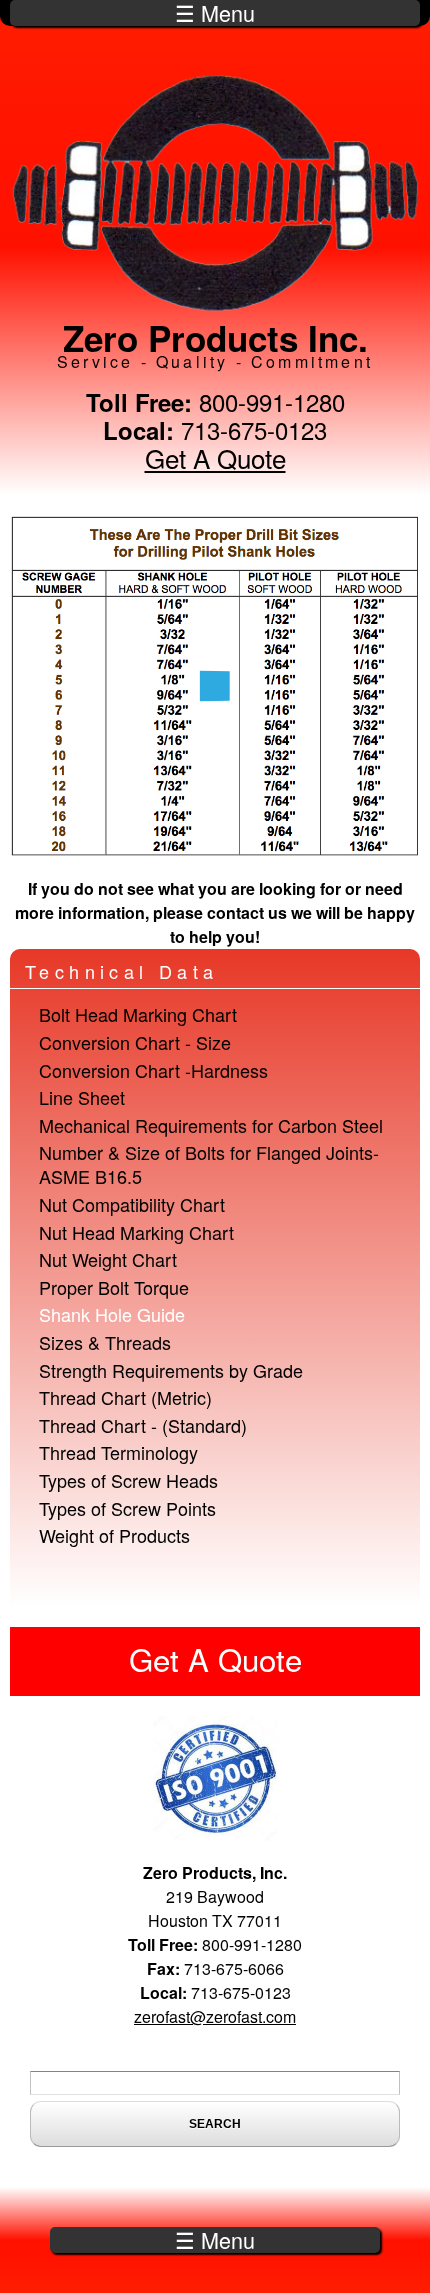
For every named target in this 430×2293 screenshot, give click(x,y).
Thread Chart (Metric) (125, 1397)
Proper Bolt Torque (114, 1287)
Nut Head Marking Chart (136, 1232)
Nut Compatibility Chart (132, 1204)
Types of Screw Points (127, 1508)
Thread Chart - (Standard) (143, 1425)
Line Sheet (82, 1097)
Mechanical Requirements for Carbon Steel (211, 1125)
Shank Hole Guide (112, 1314)
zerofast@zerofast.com (215, 2016)
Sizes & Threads (105, 1342)
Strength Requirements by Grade (171, 1370)
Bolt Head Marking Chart (138, 1014)
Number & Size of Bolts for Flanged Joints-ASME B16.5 (209, 1164)
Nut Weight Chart (108, 1259)
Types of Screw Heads (128, 1480)
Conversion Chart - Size (135, 1042)
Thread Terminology (118, 1452)
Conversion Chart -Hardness (153, 1070)
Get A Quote (215, 457)
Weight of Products (114, 1535)
